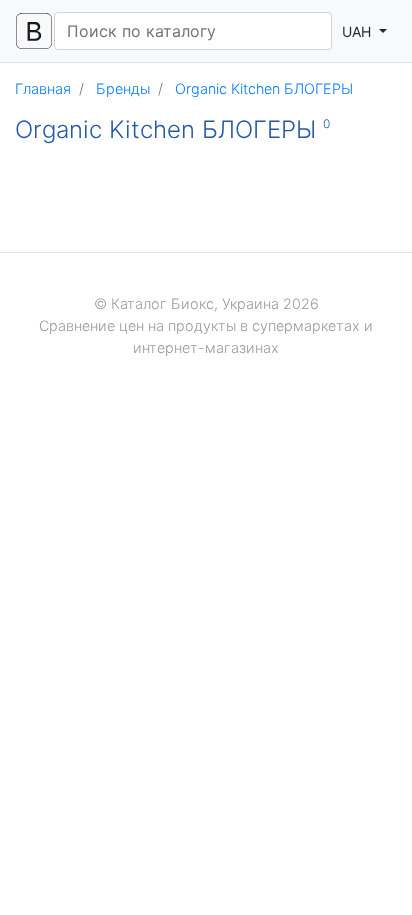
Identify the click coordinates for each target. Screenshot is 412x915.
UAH (358, 31)
